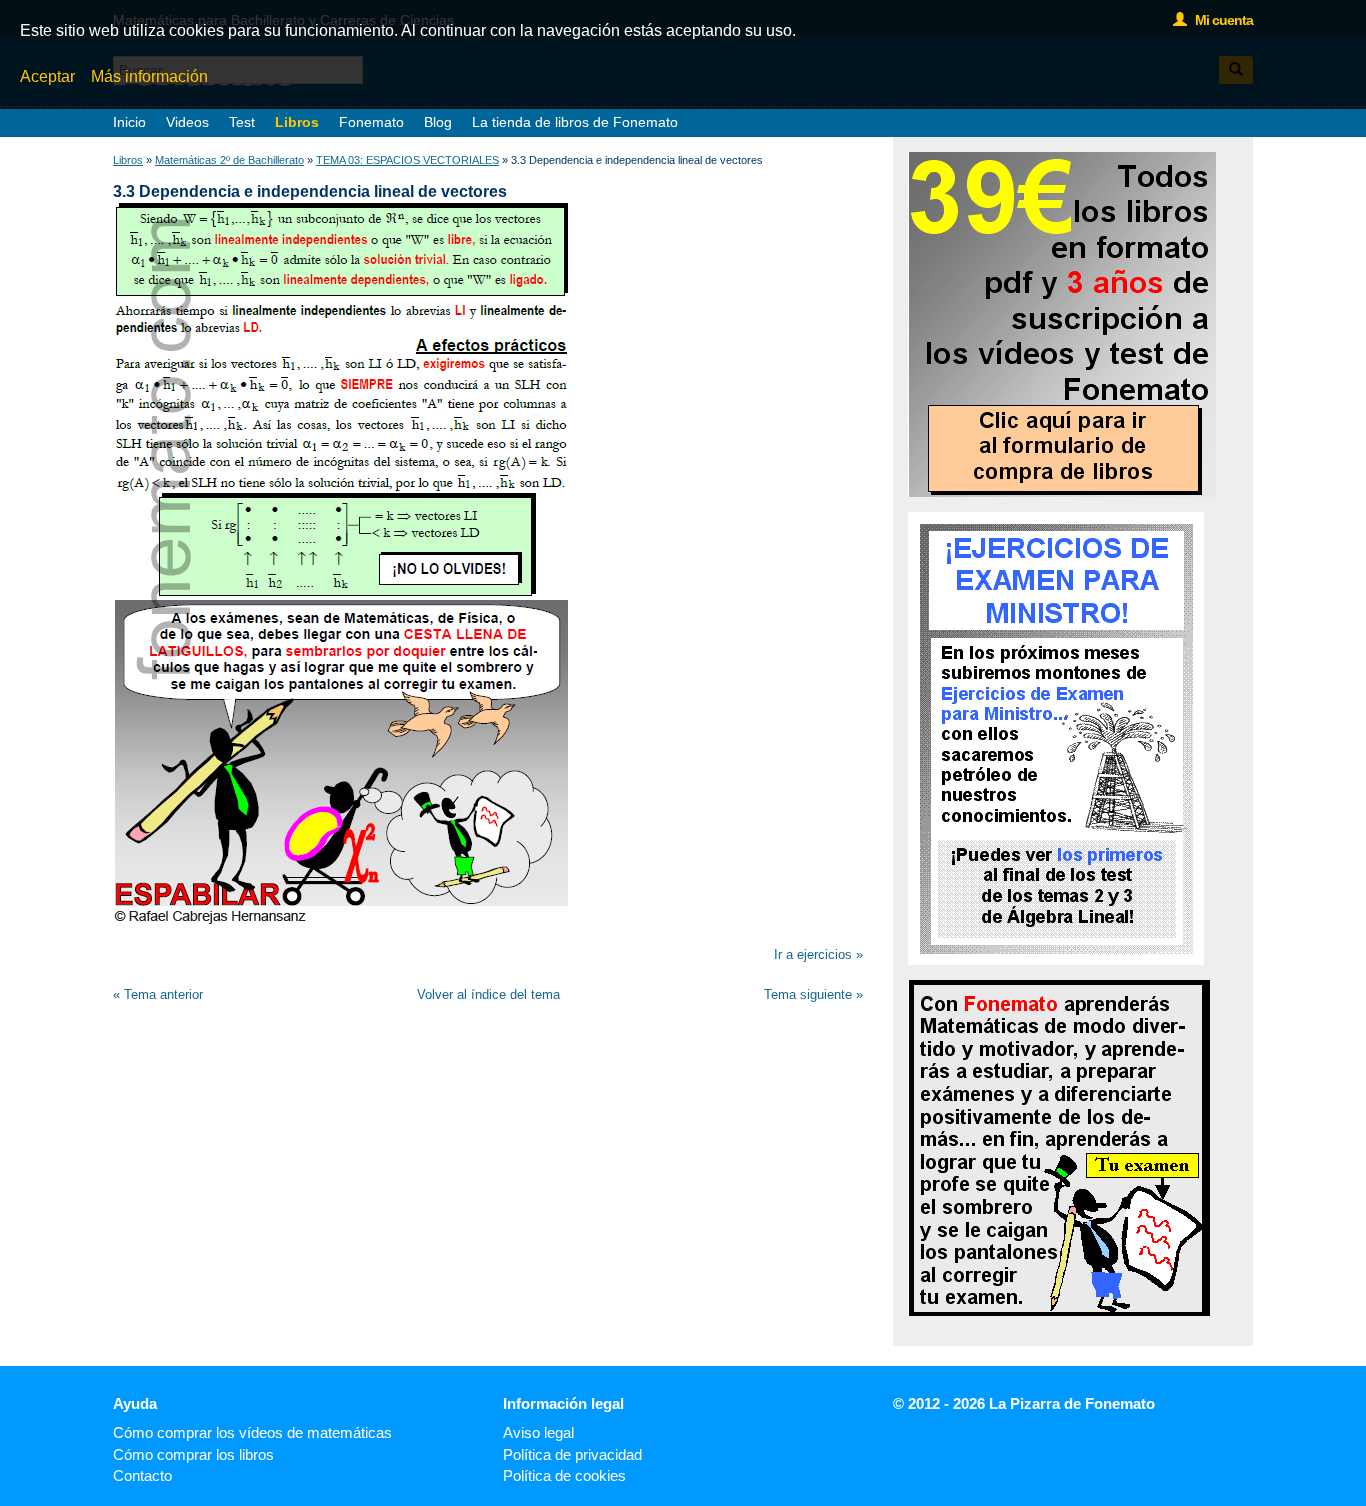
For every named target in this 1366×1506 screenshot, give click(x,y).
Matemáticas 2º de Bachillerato (229, 160)
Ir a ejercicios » (818, 954)
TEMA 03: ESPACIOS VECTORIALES (407, 160)
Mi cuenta (1219, 20)
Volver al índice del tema (488, 994)
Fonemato (371, 122)
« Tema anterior (158, 994)
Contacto (142, 1475)
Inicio (129, 122)
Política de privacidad (572, 1454)
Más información (149, 76)
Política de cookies (564, 1475)
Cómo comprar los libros (193, 1454)
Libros (297, 122)
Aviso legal (538, 1432)
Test (242, 122)
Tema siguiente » (813, 994)
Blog (438, 122)
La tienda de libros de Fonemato (575, 122)
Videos (187, 122)
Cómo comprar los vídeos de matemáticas (252, 1432)
